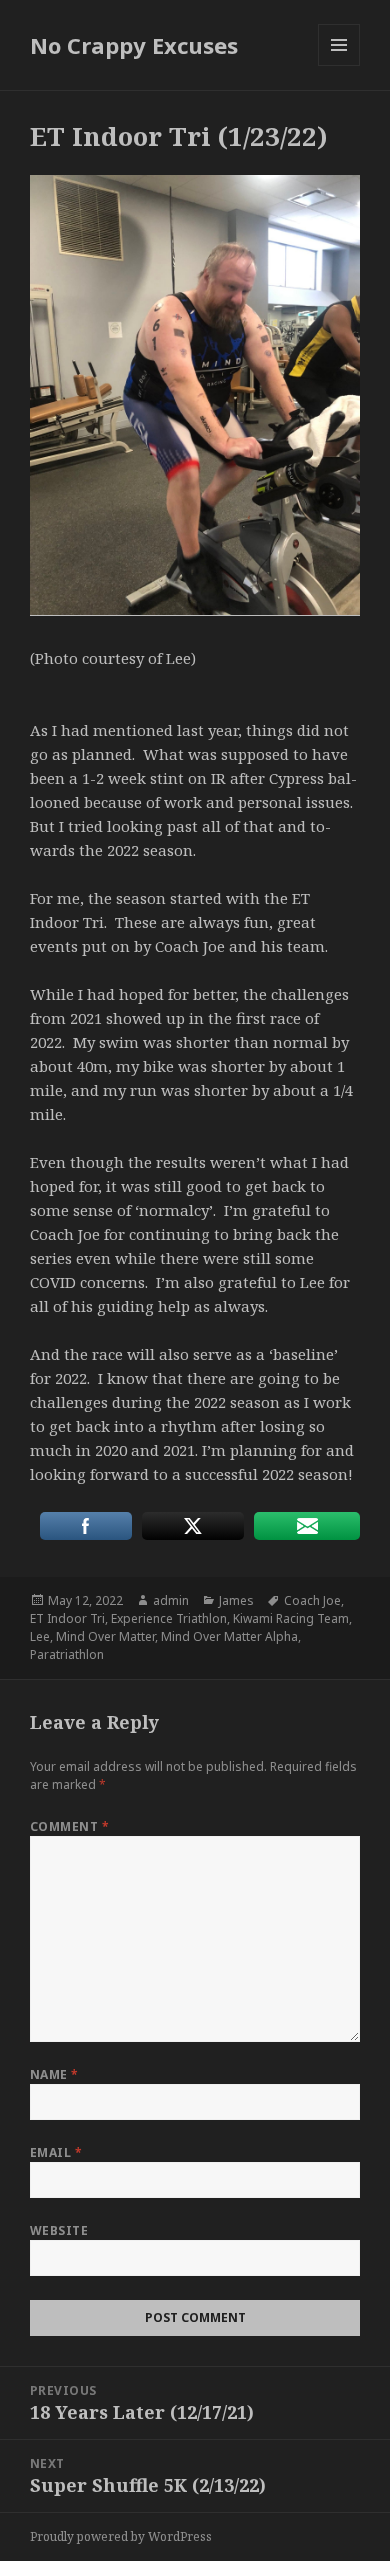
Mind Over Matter (105, 1636)
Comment (69, 1826)
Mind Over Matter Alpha (229, 1636)
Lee (40, 1636)
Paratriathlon (67, 1654)
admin (171, 1600)
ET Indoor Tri (67, 1618)
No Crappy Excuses (134, 45)
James (236, 1600)
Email (56, 2152)
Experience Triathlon (169, 1618)
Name (54, 2074)
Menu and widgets (339, 65)
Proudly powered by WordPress (121, 2536)
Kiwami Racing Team (291, 1618)
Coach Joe (312, 1600)
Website (59, 2230)
